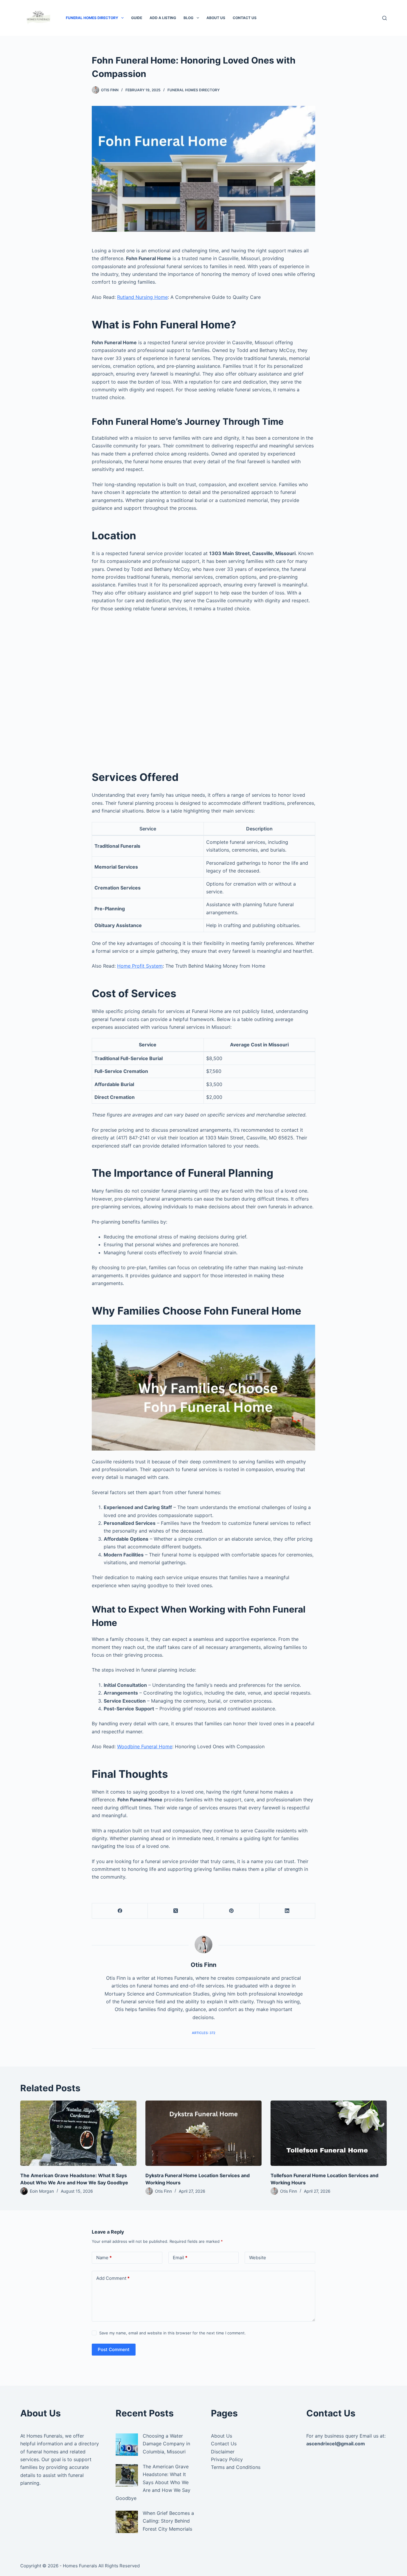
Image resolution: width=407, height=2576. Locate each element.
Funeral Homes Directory (92, 18)
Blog (188, 18)
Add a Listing (163, 18)
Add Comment (113, 2278)
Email (180, 2258)
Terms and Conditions (236, 2467)
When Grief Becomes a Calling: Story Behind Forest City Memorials (168, 2521)
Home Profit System (140, 966)
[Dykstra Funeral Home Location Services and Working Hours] (203, 2133)
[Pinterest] (232, 1911)
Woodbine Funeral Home (145, 1746)
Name (104, 2258)
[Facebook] (120, 1911)
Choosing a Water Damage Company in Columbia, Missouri (166, 2444)
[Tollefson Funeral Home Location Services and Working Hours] (329, 2133)
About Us (216, 18)
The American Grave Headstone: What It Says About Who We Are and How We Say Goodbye (153, 2482)
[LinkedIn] (287, 1911)
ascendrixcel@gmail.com (336, 2444)
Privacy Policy (227, 2459)
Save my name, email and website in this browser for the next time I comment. (173, 2333)
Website (258, 2258)
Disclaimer (223, 2452)
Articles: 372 (204, 2033)
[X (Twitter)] (176, 1911)
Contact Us (245, 18)
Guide (137, 18)
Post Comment (114, 2349)
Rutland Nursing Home (142, 297)
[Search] (385, 18)
